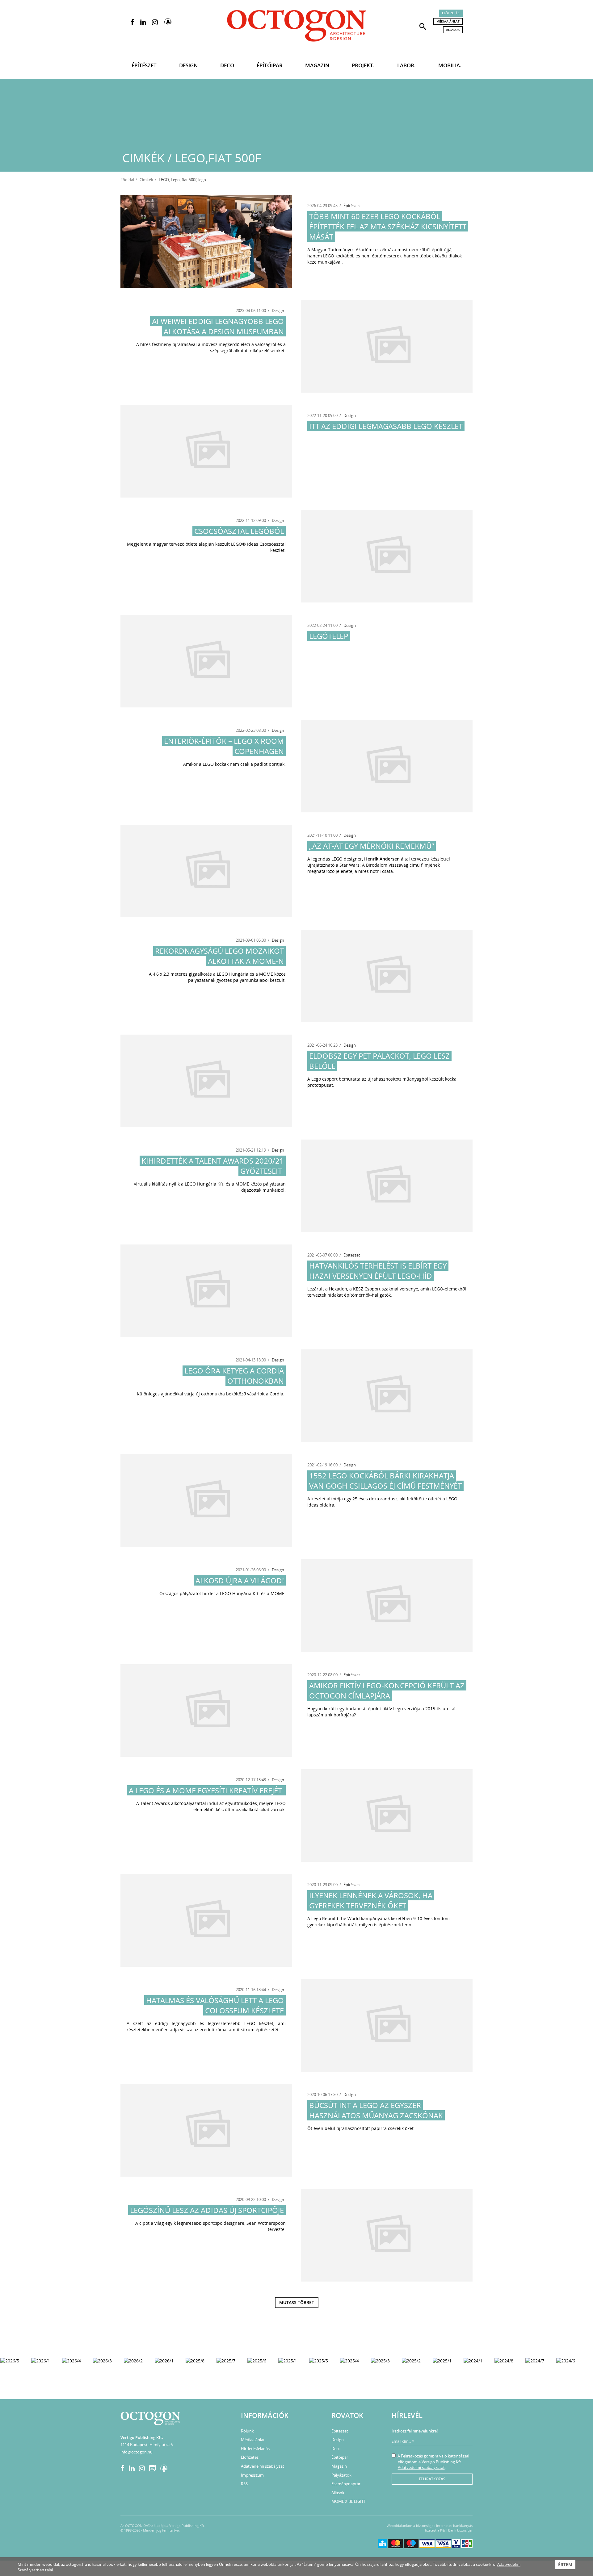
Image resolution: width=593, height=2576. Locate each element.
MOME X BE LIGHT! (349, 2501)
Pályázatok (341, 2475)
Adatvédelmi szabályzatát (421, 2467)
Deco (227, 65)
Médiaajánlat (448, 21)
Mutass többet (297, 2302)
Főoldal (127, 180)
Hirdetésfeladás (255, 2449)
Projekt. (363, 65)
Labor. (406, 65)
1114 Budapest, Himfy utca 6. (147, 2445)
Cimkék (146, 180)
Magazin (317, 65)
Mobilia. (450, 65)
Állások (453, 30)
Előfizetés (451, 13)
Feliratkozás (432, 2479)
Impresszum (252, 2475)
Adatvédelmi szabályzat (263, 2466)
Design (188, 65)
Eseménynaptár (346, 2484)
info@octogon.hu (137, 2452)
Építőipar (270, 65)
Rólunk (247, 2431)
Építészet (144, 65)
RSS (244, 2484)
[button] (423, 26)
